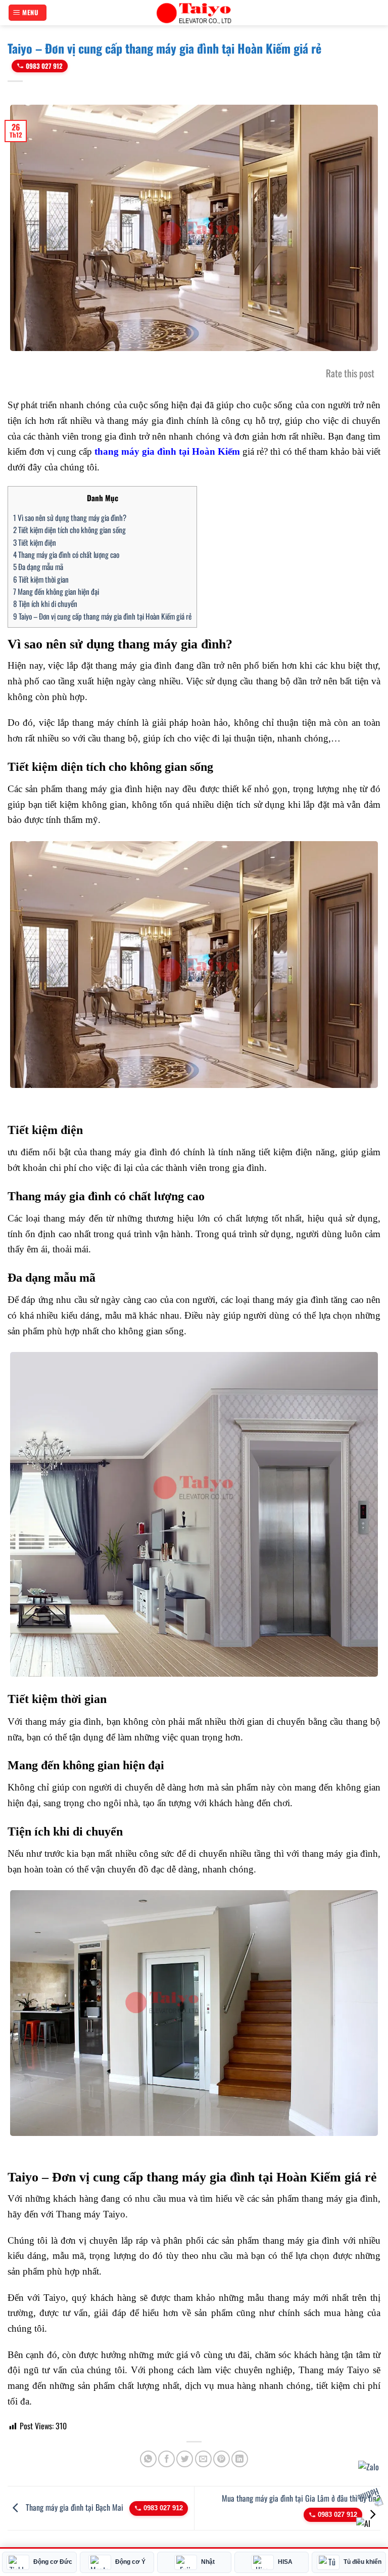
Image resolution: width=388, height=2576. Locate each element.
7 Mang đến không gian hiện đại (56, 591)
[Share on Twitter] (185, 2459)
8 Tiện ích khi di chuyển (45, 603)
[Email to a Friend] (203, 2459)
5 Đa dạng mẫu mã (38, 566)
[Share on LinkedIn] (240, 2459)
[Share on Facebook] (166, 2459)
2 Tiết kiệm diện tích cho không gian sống (69, 530)
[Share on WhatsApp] (148, 2459)
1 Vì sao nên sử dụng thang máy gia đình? (70, 517)
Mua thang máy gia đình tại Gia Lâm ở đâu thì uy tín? (301, 2498)
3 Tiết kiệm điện (35, 542)
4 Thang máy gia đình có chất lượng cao (66, 554)
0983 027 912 (44, 66)
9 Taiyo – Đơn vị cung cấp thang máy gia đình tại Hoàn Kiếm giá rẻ (102, 616)
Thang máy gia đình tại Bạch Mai (75, 2507)
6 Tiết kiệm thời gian (41, 579)
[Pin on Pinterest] (222, 2459)
